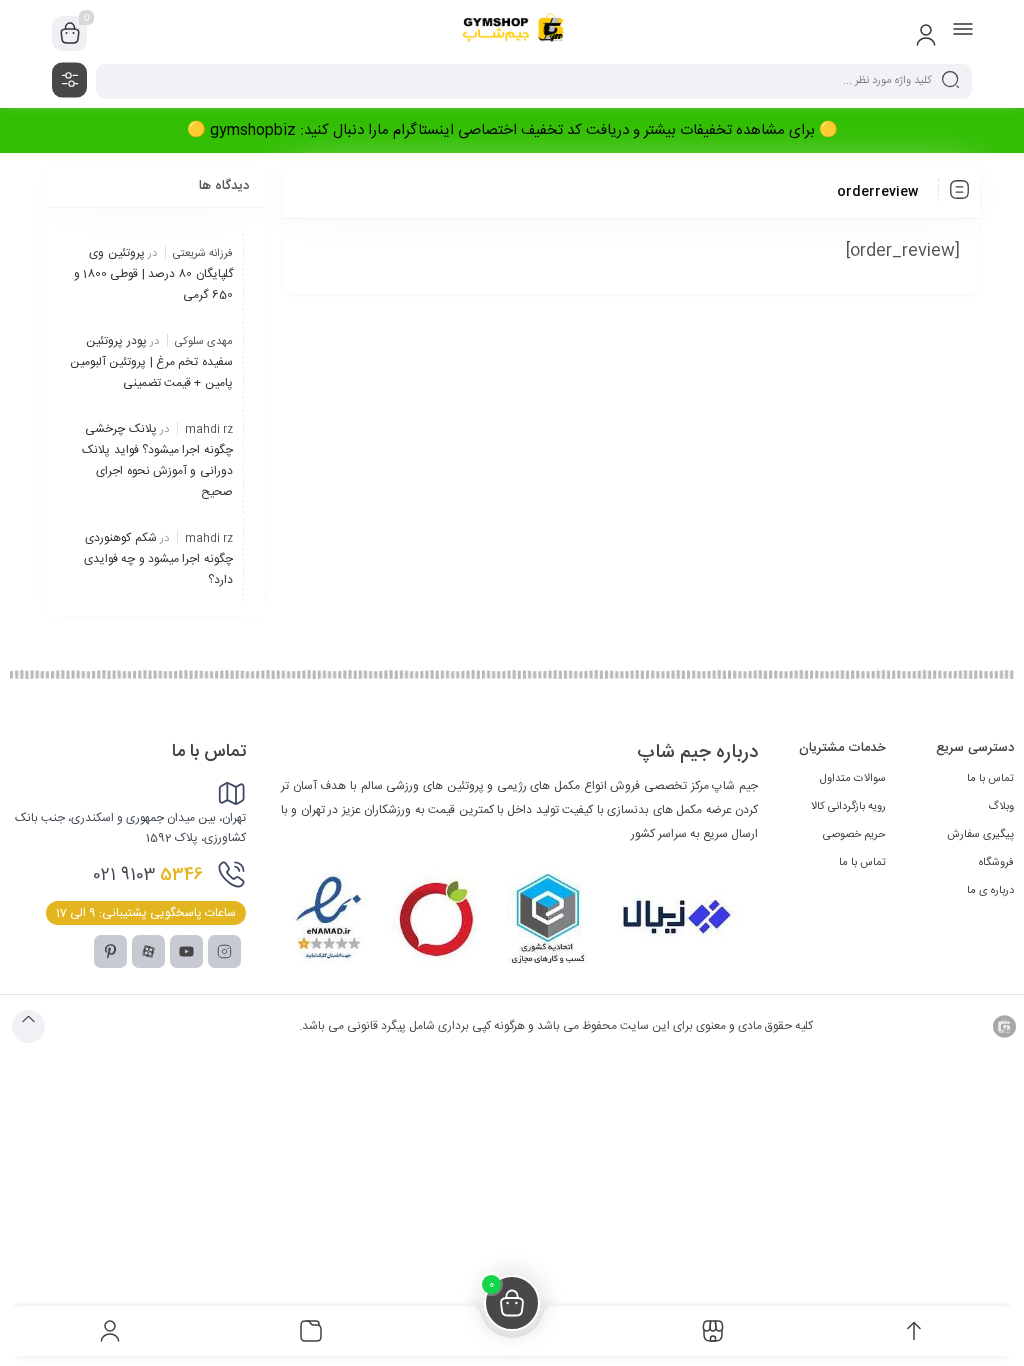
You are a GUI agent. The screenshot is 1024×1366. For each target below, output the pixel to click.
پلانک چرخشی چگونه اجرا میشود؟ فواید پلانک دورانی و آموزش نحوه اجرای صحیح (157, 460)
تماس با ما (990, 779)
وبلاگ (1001, 807)
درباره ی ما (990, 891)
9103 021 (148, 875)
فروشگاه (996, 863)
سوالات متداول (853, 779)
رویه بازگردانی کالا (848, 807)
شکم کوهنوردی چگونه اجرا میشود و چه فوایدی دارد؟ (158, 559)
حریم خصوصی (854, 835)
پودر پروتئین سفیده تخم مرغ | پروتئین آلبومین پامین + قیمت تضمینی (151, 362)
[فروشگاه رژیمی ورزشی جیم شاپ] (511, 33)
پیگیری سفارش (980, 835)
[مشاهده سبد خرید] (70, 34)
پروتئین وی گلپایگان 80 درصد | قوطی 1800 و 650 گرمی (153, 274)
